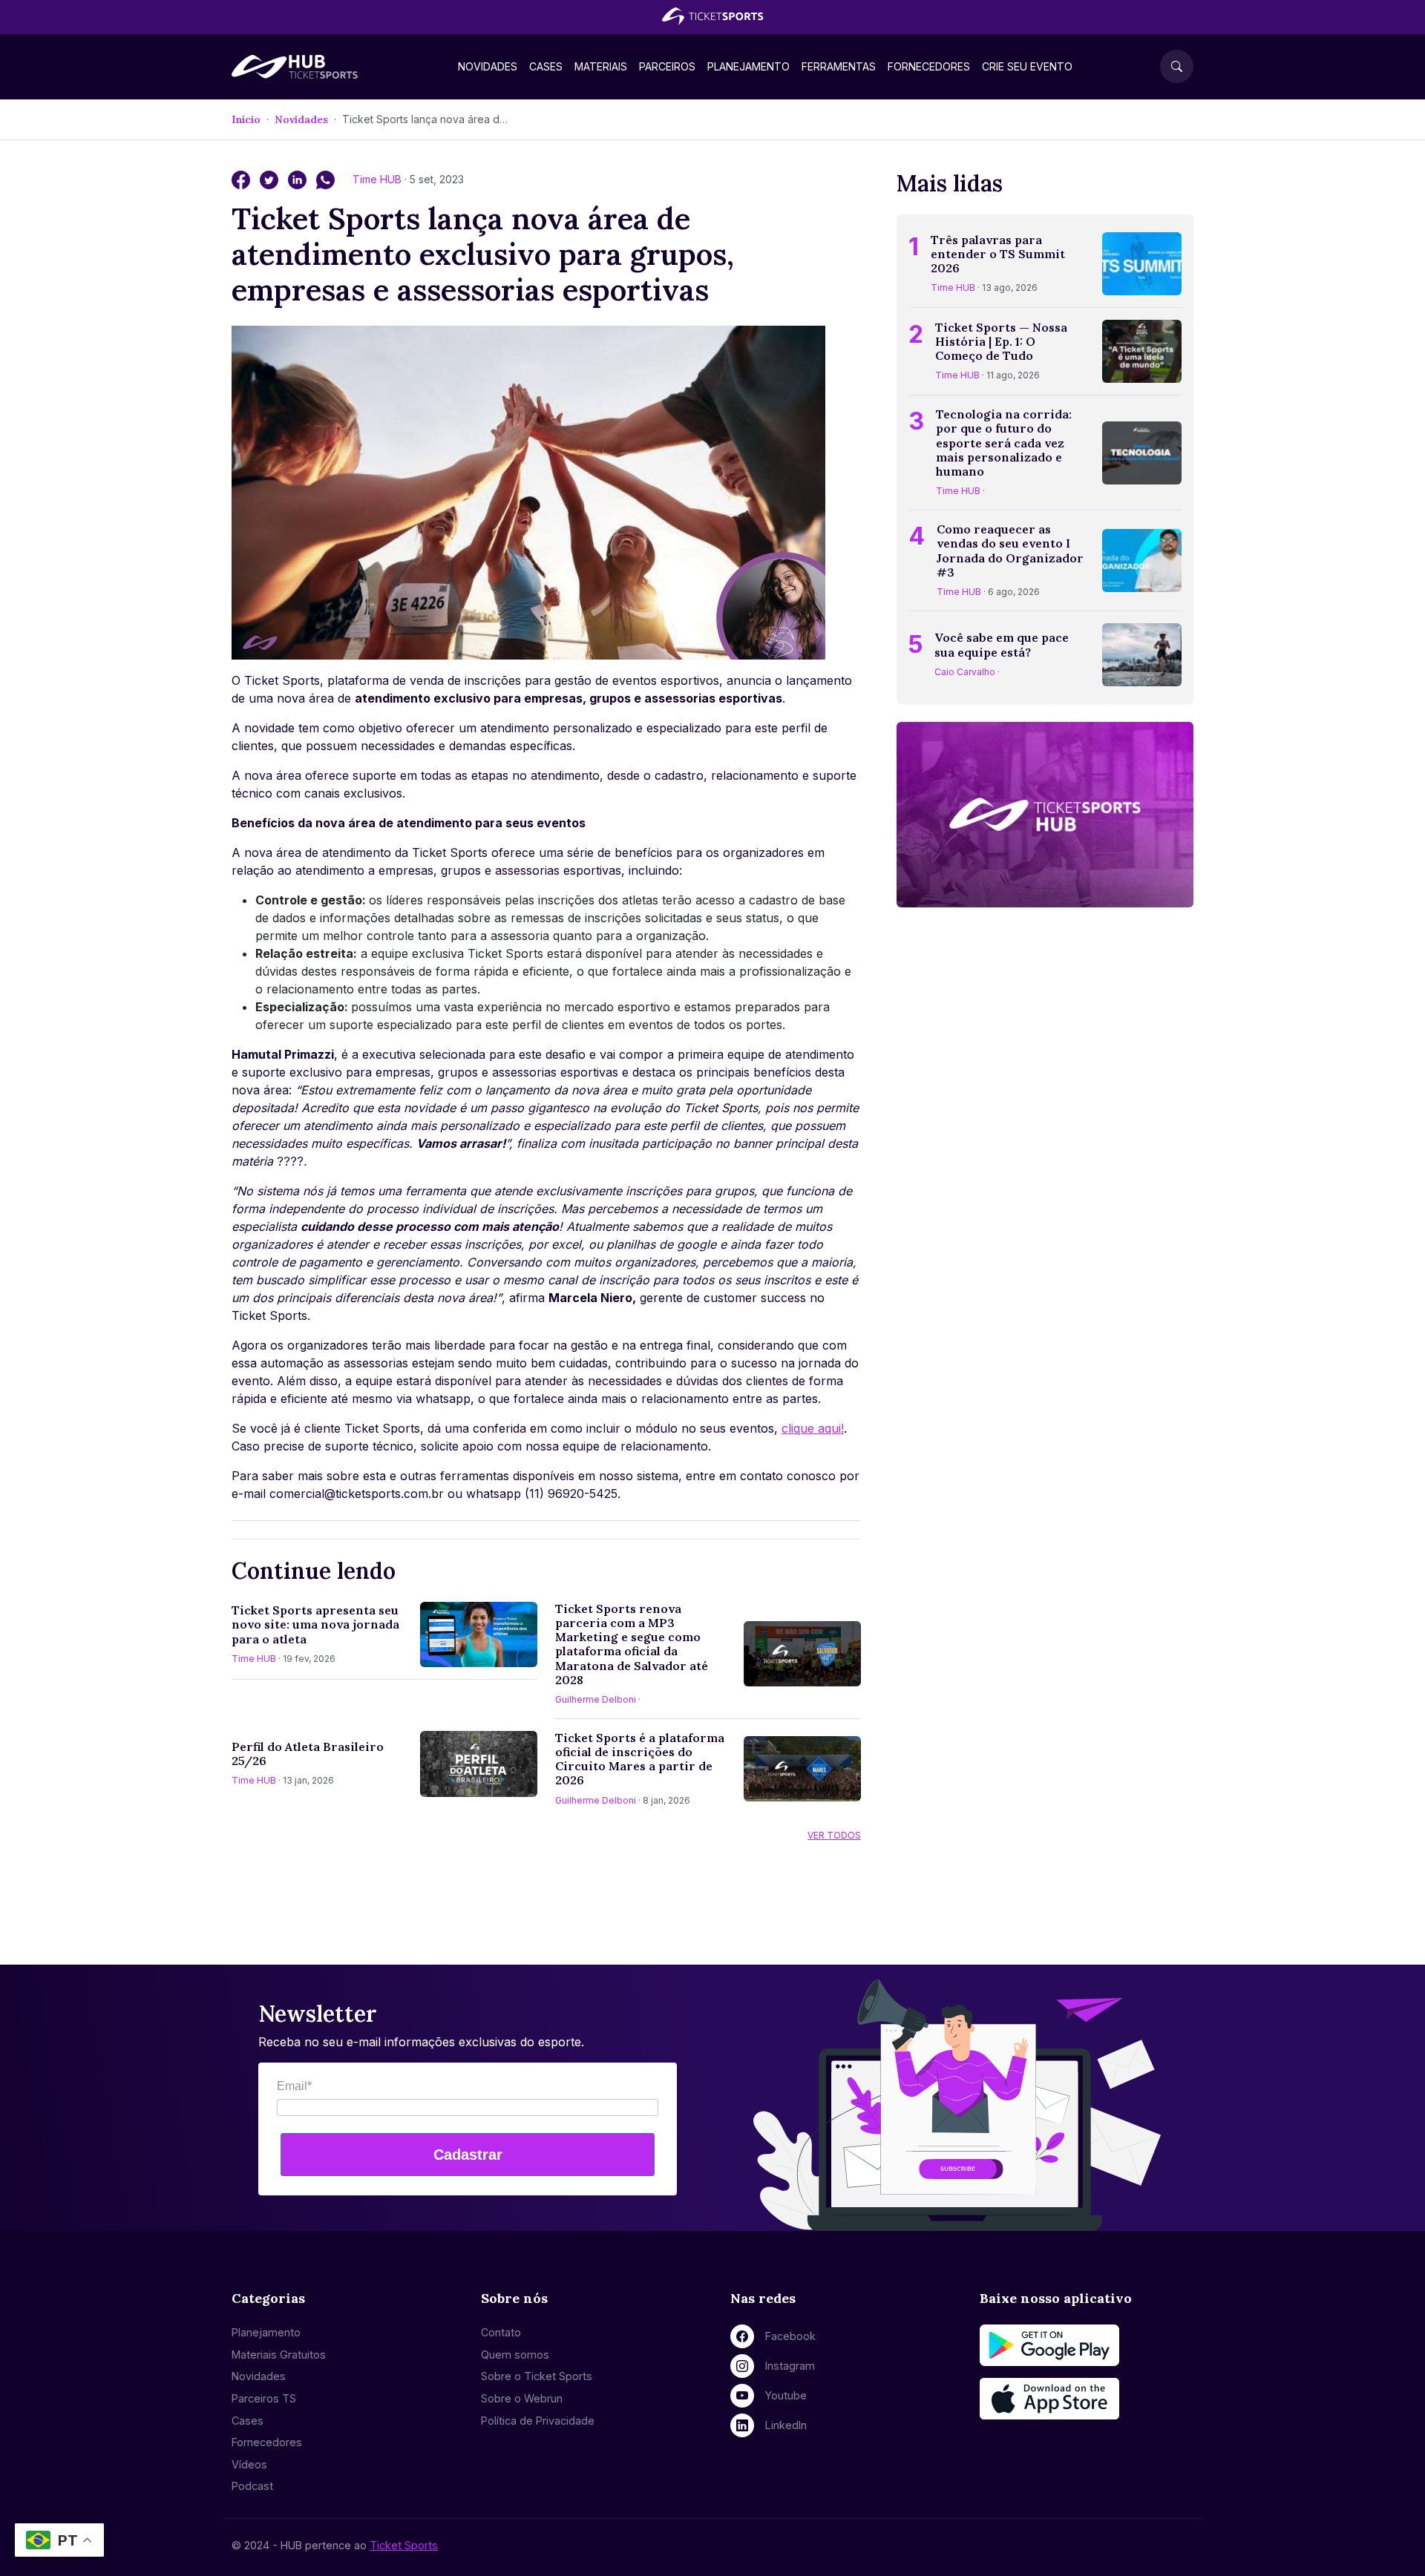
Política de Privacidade (538, 2421)
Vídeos (249, 2464)
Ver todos (834, 1835)
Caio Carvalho (965, 672)
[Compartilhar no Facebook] (243, 179)
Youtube (786, 2395)
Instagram (790, 2366)
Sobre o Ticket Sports (537, 2376)
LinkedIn (786, 2425)
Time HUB (379, 179)
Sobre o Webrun (522, 2398)
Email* (294, 2086)
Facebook (790, 2336)
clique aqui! (813, 1428)
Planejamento (748, 66)
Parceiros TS (264, 2398)
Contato (501, 2332)
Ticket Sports (404, 2545)
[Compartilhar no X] (271, 179)
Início (246, 119)
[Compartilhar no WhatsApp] (325, 179)
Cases (546, 66)
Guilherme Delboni (596, 1699)
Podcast (252, 2486)
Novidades (488, 66)
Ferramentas (839, 66)
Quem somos (515, 2355)
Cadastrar (468, 2155)
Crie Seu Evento (1027, 66)
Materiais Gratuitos (279, 2355)
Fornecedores (929, 66)
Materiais (601, 66)
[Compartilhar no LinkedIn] (299, 179)
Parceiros (667, 66)
